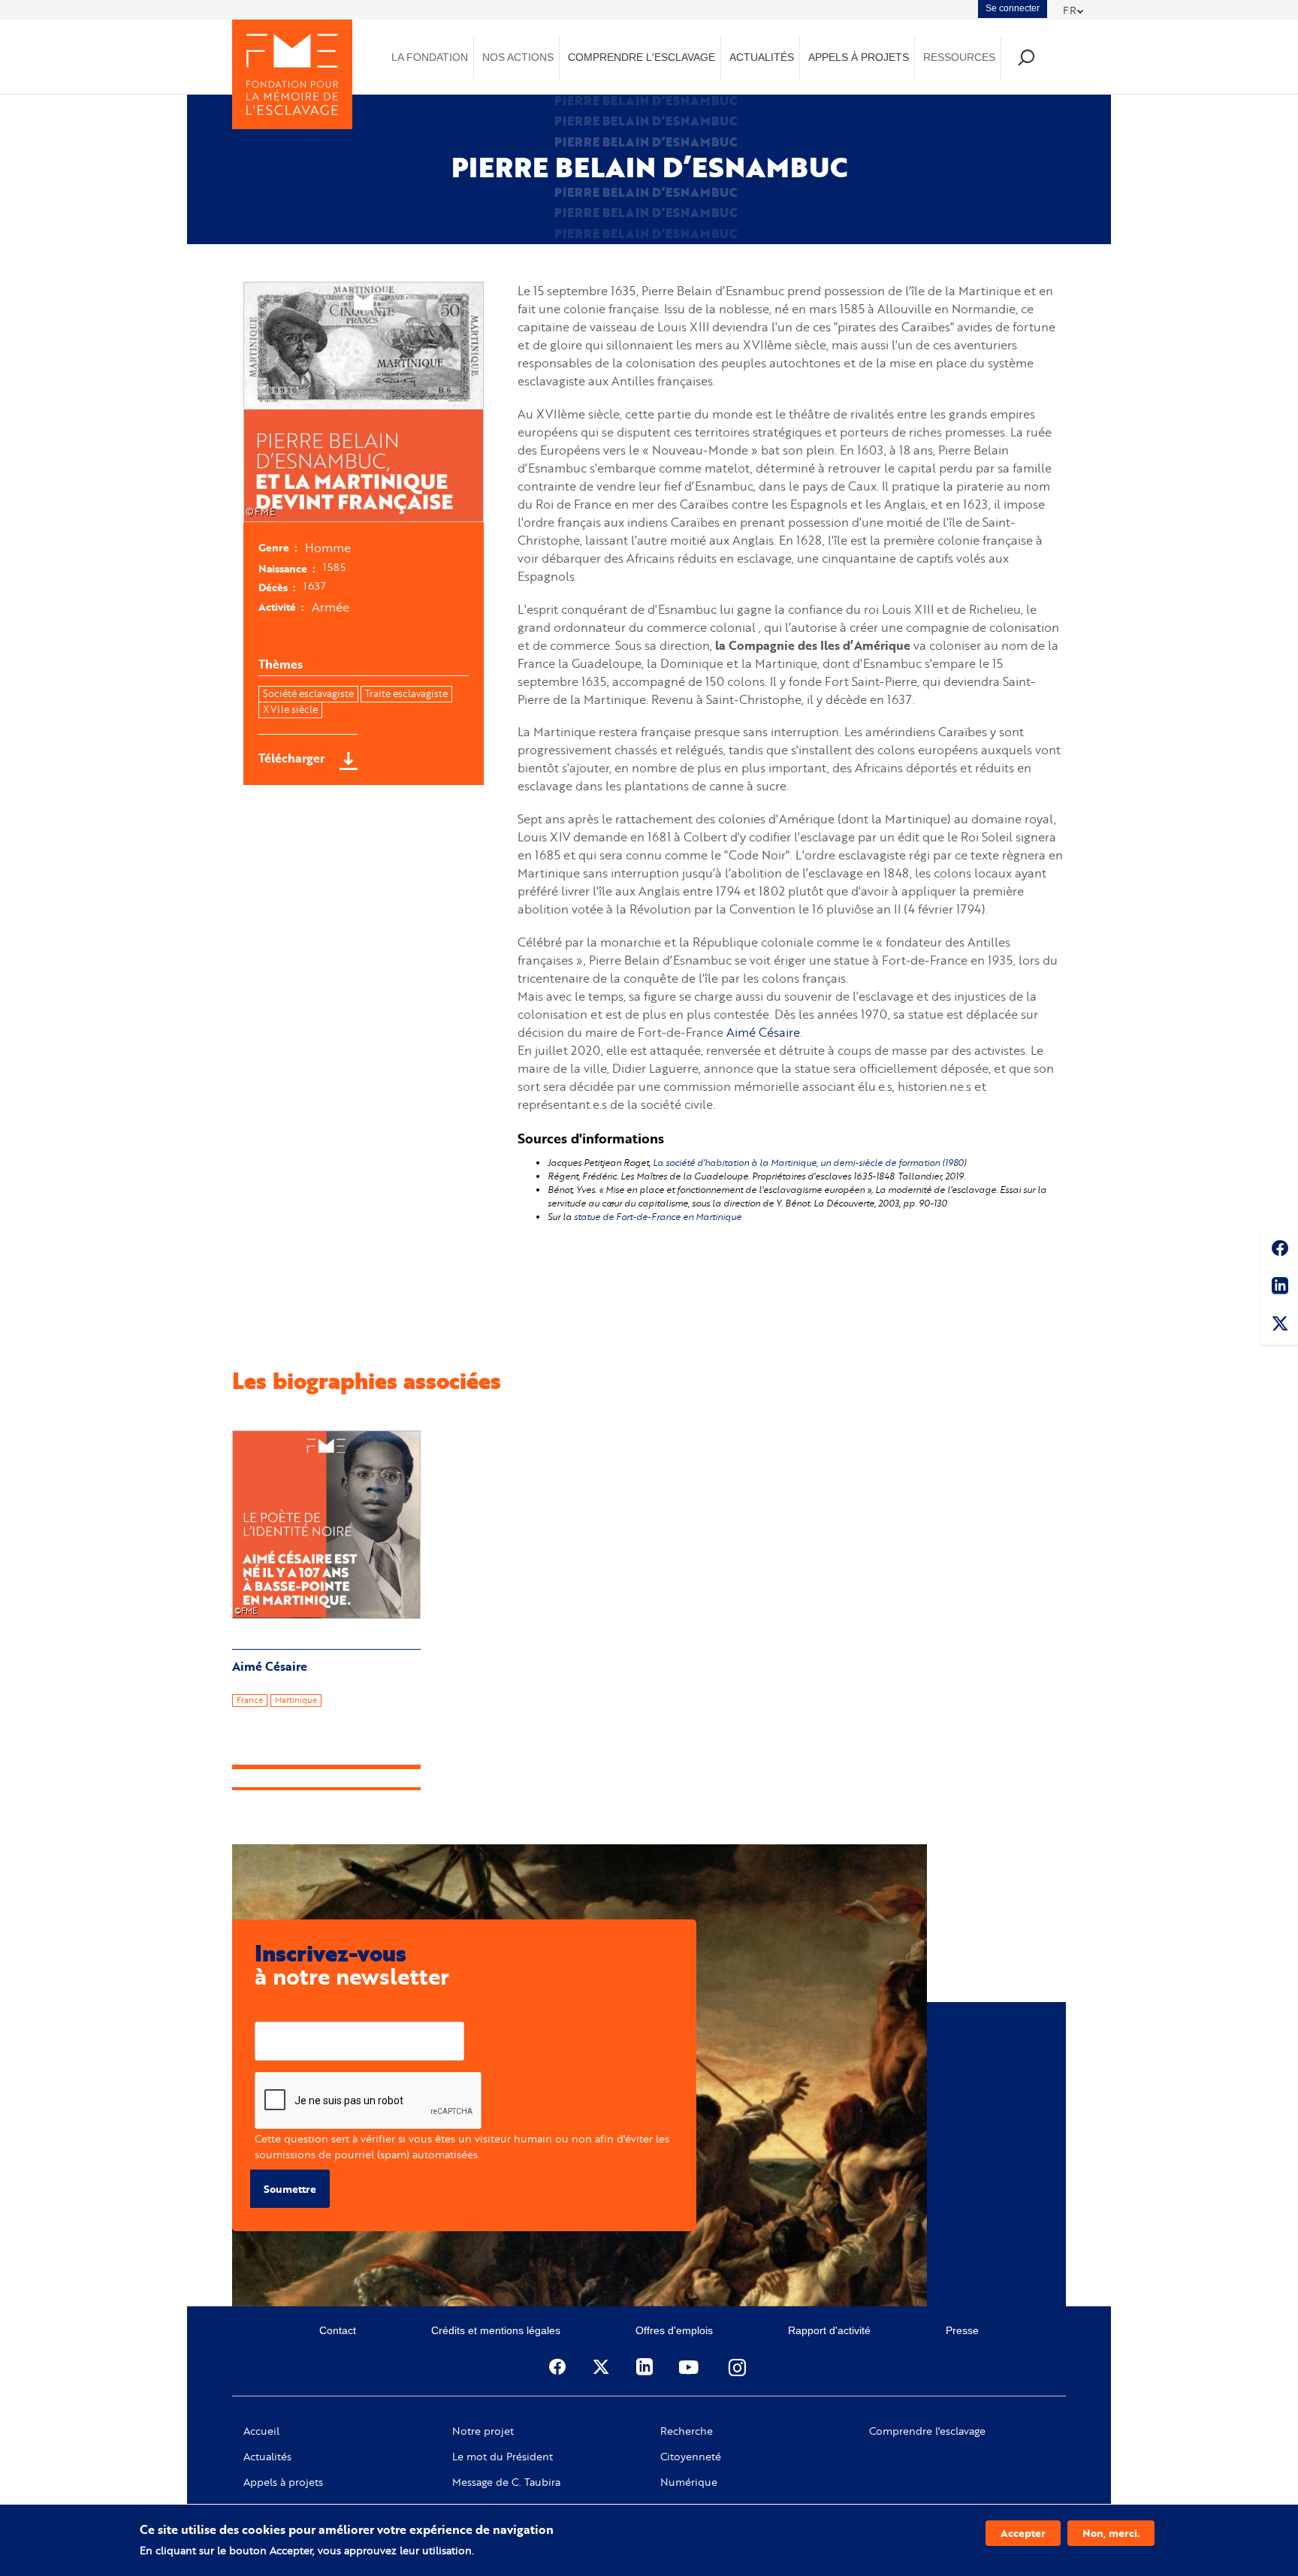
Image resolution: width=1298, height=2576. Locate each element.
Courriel (275, 2010)
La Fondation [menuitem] (430, 57)
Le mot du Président (503, 2457)
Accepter (1023, 2533)
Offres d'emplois (674, 2330)
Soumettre (290, 2189)
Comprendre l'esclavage (927, 2431)
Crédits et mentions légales (496, 2330)
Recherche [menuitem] (1026, 57)
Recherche (687, 2431)
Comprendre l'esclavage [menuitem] (641, 57)
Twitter (1279, 1326)
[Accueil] (292, 74)
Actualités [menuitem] (762, 57)
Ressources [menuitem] (959, 57)
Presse (962, 2330)
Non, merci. (1111, 2533)
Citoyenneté (691, 2457)
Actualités (267, 2457)
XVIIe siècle (290, 709)
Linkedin (1279, 1288)
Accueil (261, 2431)
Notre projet (483, 2431)
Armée (331, 607)
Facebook (1279, 1251)
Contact (338, 2330)
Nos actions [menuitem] (518, 57)
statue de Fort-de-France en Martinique (658, 1217)
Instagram (738, 2367)
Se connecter (1013, 8)
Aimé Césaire (763, 1032)
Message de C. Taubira (506, 2482)
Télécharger (291, 758)
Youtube (690, 2367)
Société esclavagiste (308, 693)
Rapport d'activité (829, 2330)
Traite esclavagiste (406, 693)
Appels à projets (283, 2482)
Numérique (689, 2482)
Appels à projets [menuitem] (859, 57)
